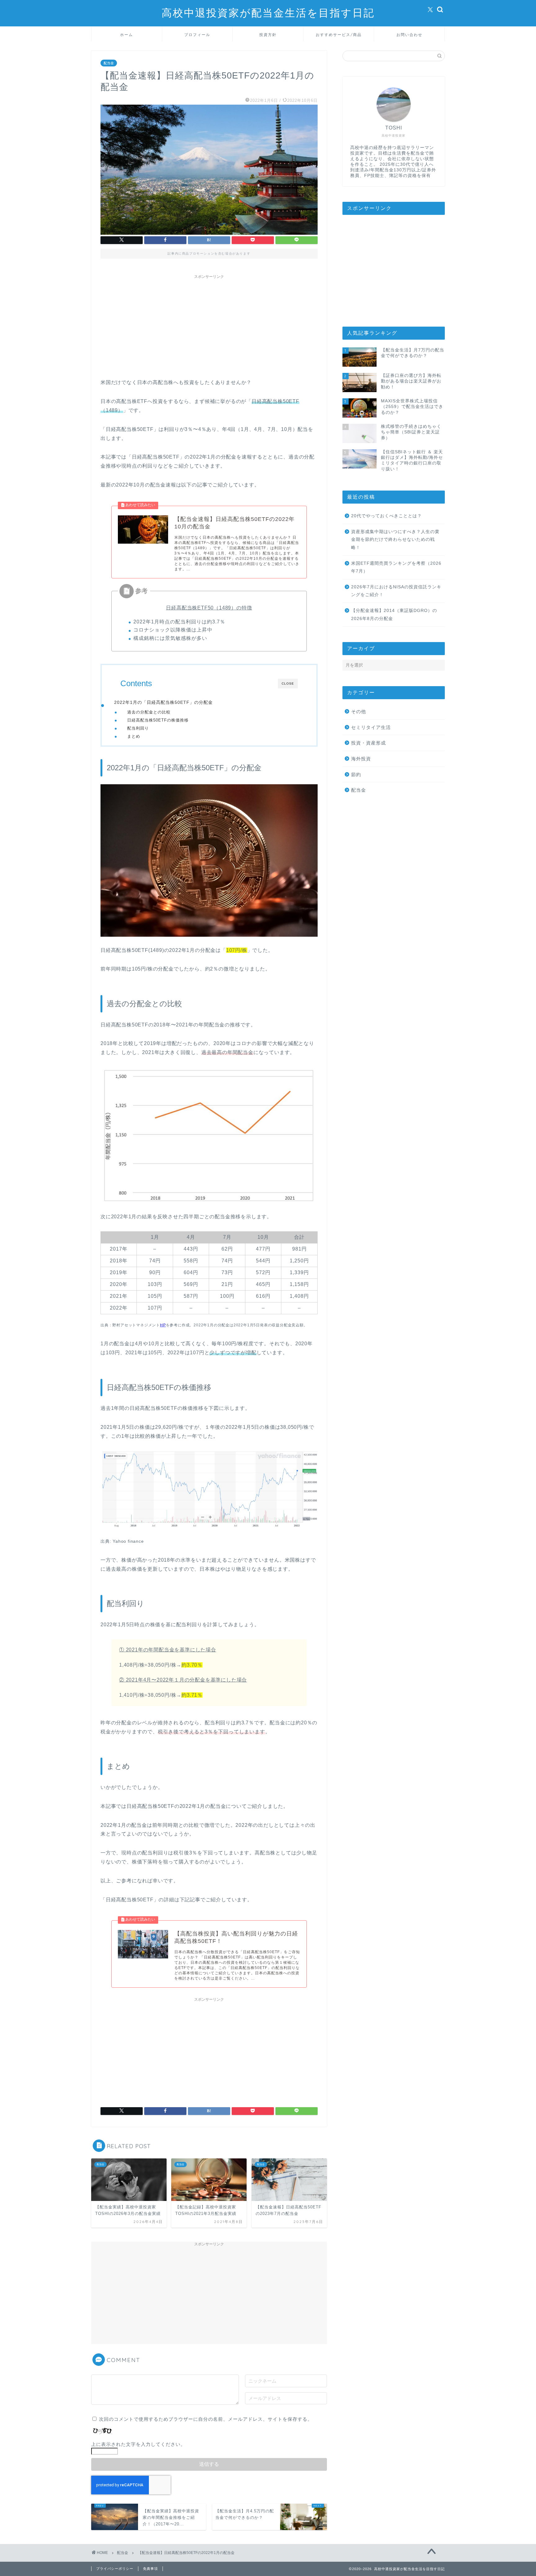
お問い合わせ (409, 35)
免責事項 (150, 2569)
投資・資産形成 (368, 743)
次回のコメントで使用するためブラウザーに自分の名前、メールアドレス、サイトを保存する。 (206, 2419)
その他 (359, 711)
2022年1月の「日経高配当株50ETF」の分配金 (163, 702)
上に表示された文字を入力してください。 (138, 2444)
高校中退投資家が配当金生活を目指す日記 (268, 13)
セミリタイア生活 (371, 727)
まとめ (134, 736)
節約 (356, 774)
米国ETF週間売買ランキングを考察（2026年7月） (396, 567)
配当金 (109, 63)
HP (163, 1325)
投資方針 (268, 35)
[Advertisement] (209, 325)
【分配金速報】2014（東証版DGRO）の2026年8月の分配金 (394, 615)
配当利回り (138, 728)
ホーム (127, 35)
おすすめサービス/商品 (339, 35)
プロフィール (197, 35)
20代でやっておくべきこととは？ (386, 516)
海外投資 (361, 759)
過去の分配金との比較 (149, 712)
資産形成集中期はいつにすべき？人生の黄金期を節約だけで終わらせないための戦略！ (395, 540)
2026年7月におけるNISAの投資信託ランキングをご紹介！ (396, 591)
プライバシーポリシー (115, 2569)
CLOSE (288, 684)
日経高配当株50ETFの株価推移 (158, 720)
